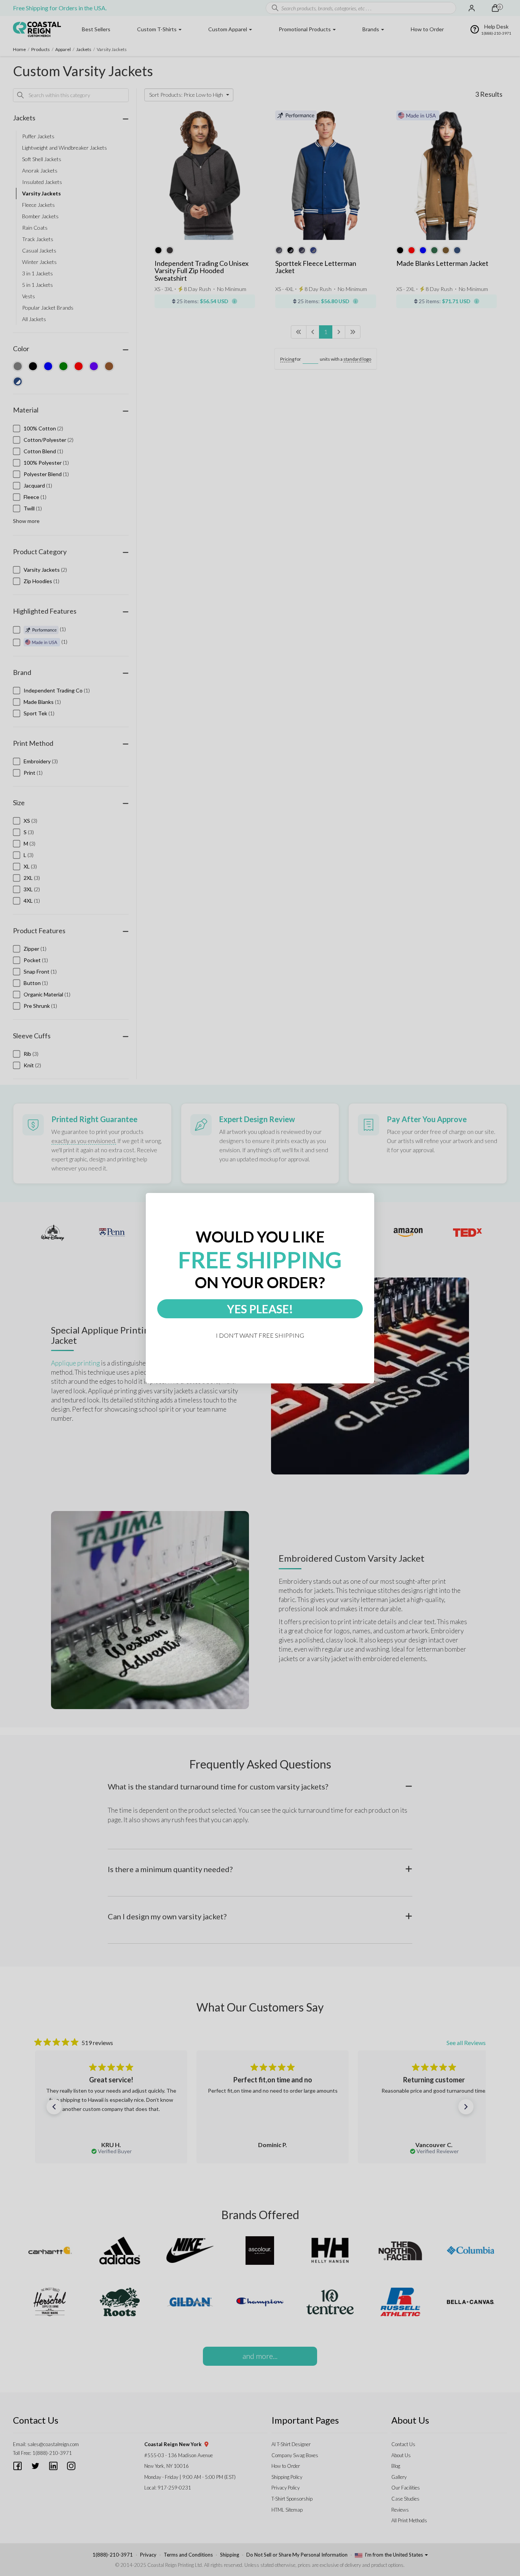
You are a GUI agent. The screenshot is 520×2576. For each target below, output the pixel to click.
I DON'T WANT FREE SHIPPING (260, 1335)
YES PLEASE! (260, 1309)
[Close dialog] (371, 1196)
